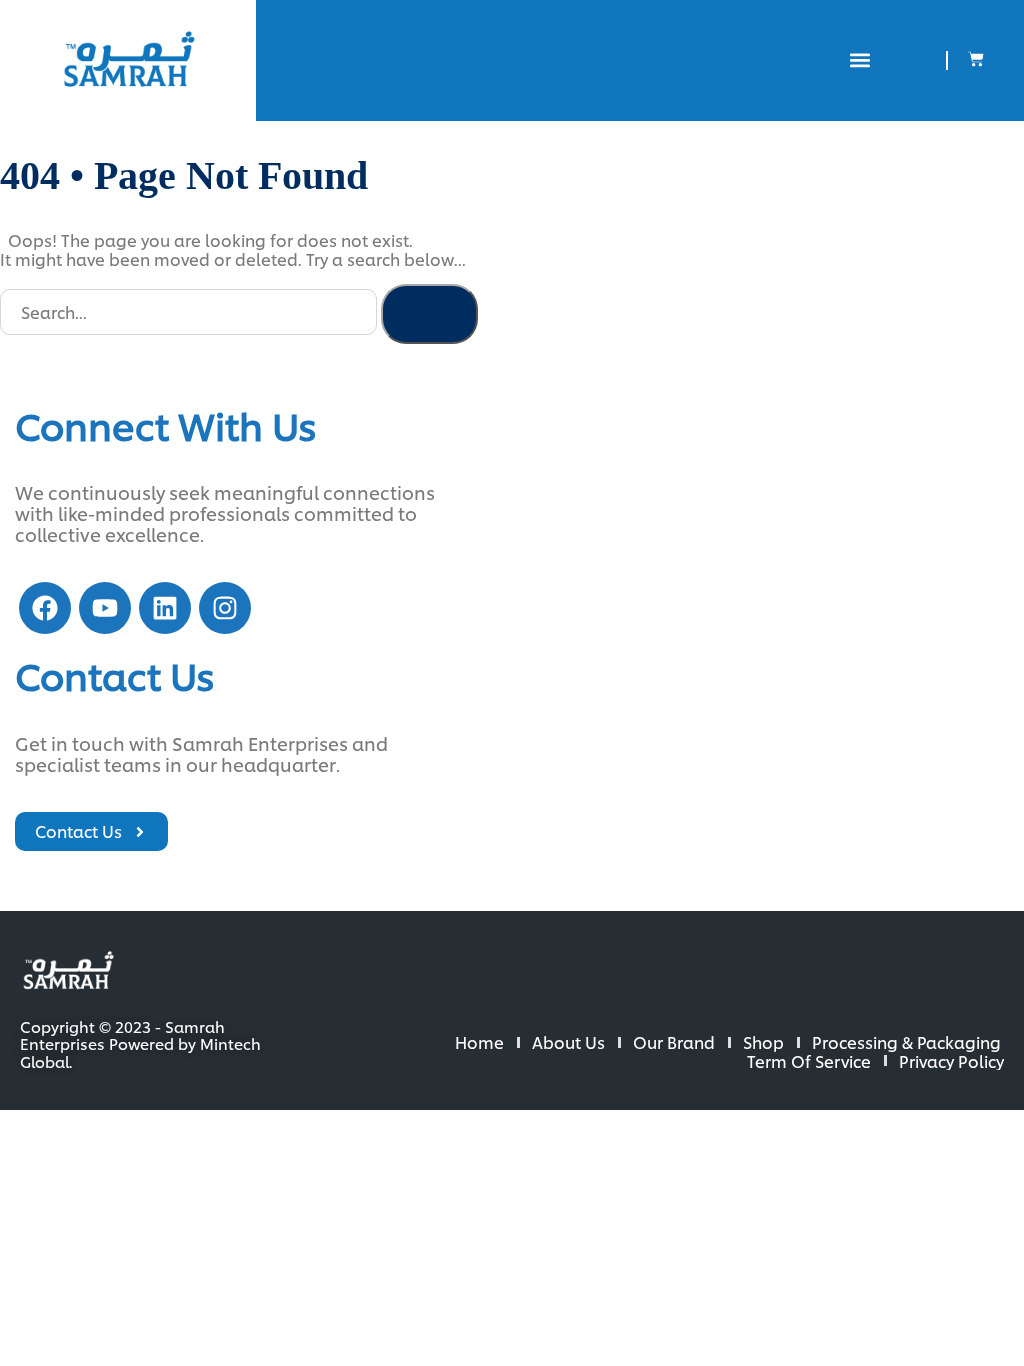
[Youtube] (105, 608)
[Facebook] (45, 608)
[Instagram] (225, 608)
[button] (859, 60)
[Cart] (976, 59)
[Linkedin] (165, 608)
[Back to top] (944, 1286)
